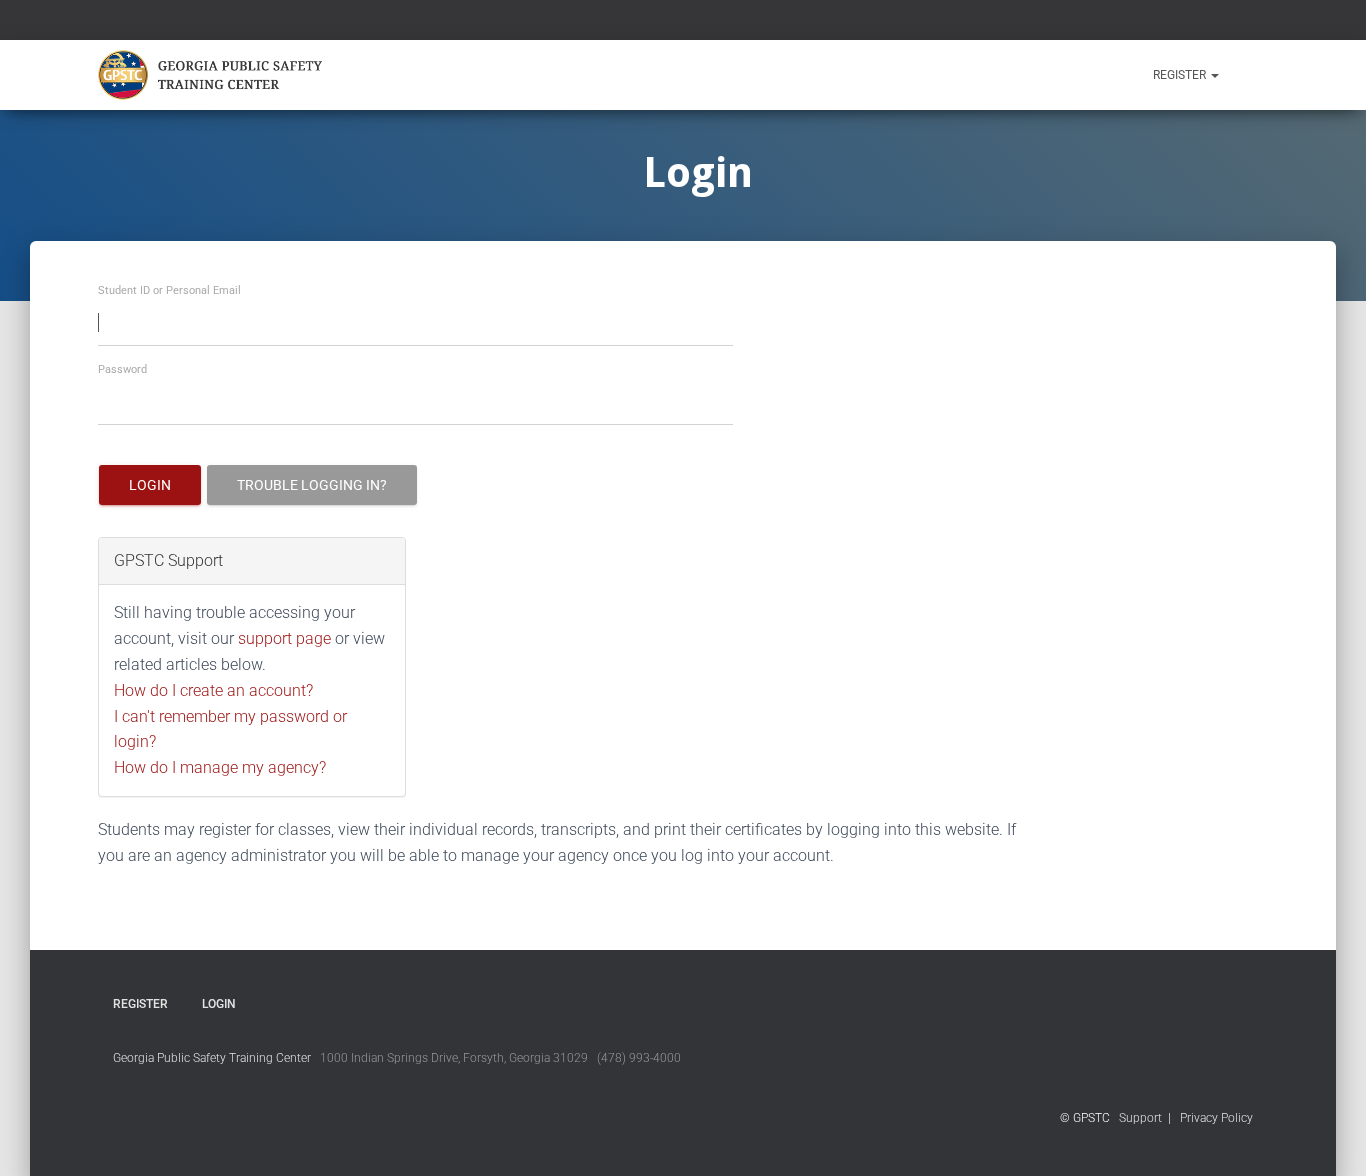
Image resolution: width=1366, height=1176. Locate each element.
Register (1181, 75)
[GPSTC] (213, 75)
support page (284, 638)
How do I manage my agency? (220, 767)
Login (150, 485)
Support (1140, 1118)
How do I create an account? (213, 690)
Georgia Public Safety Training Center (212, 1058)
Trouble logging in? (312, 485)
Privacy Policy (1216, 1118)
